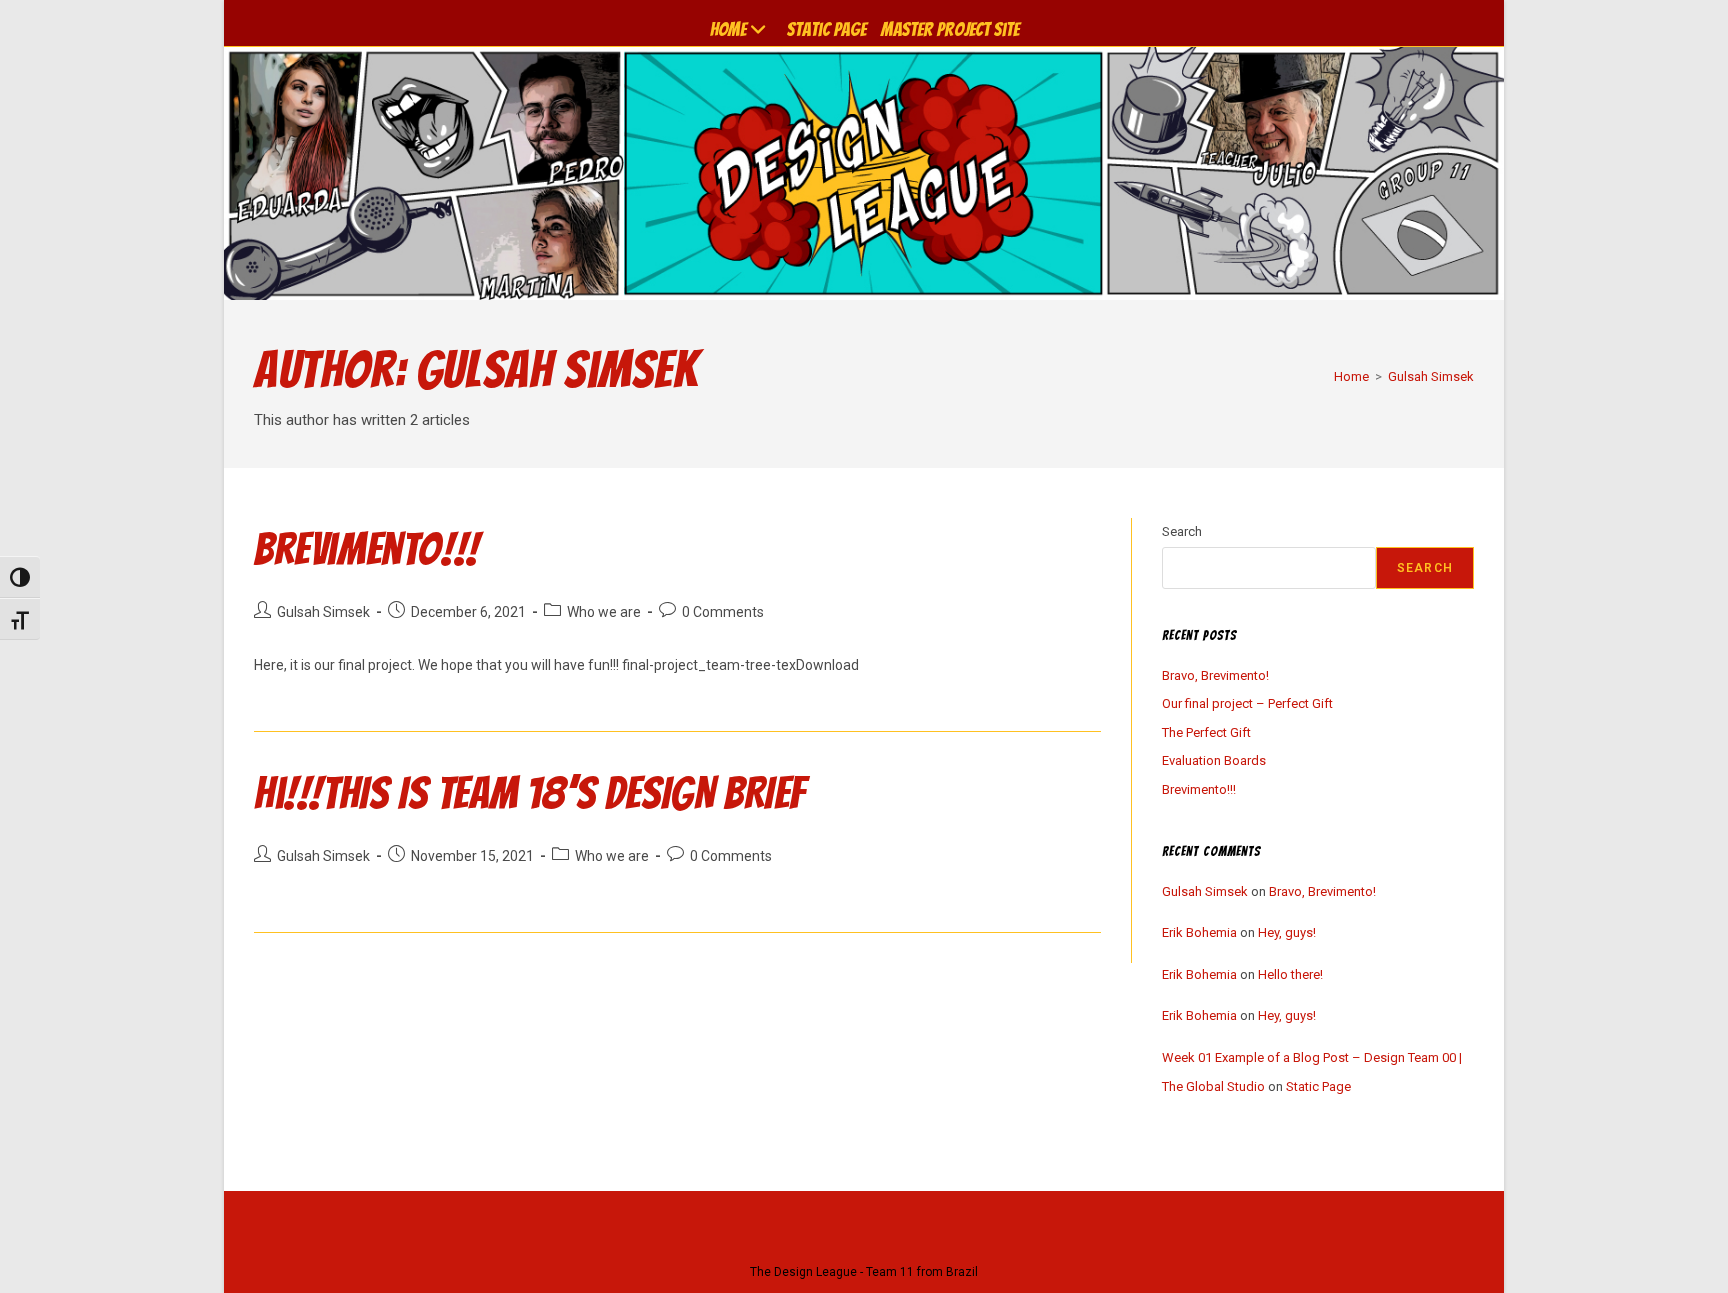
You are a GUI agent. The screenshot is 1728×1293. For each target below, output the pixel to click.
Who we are (604, 612)
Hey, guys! (1287, 932)
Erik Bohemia (1199, 932)
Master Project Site (950, 29)
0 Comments (723, 612)
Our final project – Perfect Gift (1247, 703)
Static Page (826, 29)
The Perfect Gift (1206, 732)
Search (1182, 531)
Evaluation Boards (1214, 760)
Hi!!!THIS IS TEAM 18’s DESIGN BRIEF (529, 793)
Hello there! (1290, 974)
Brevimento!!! (366, 549)
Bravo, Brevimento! (1215, 675)
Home (728, 29)
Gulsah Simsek (1431, 376)
